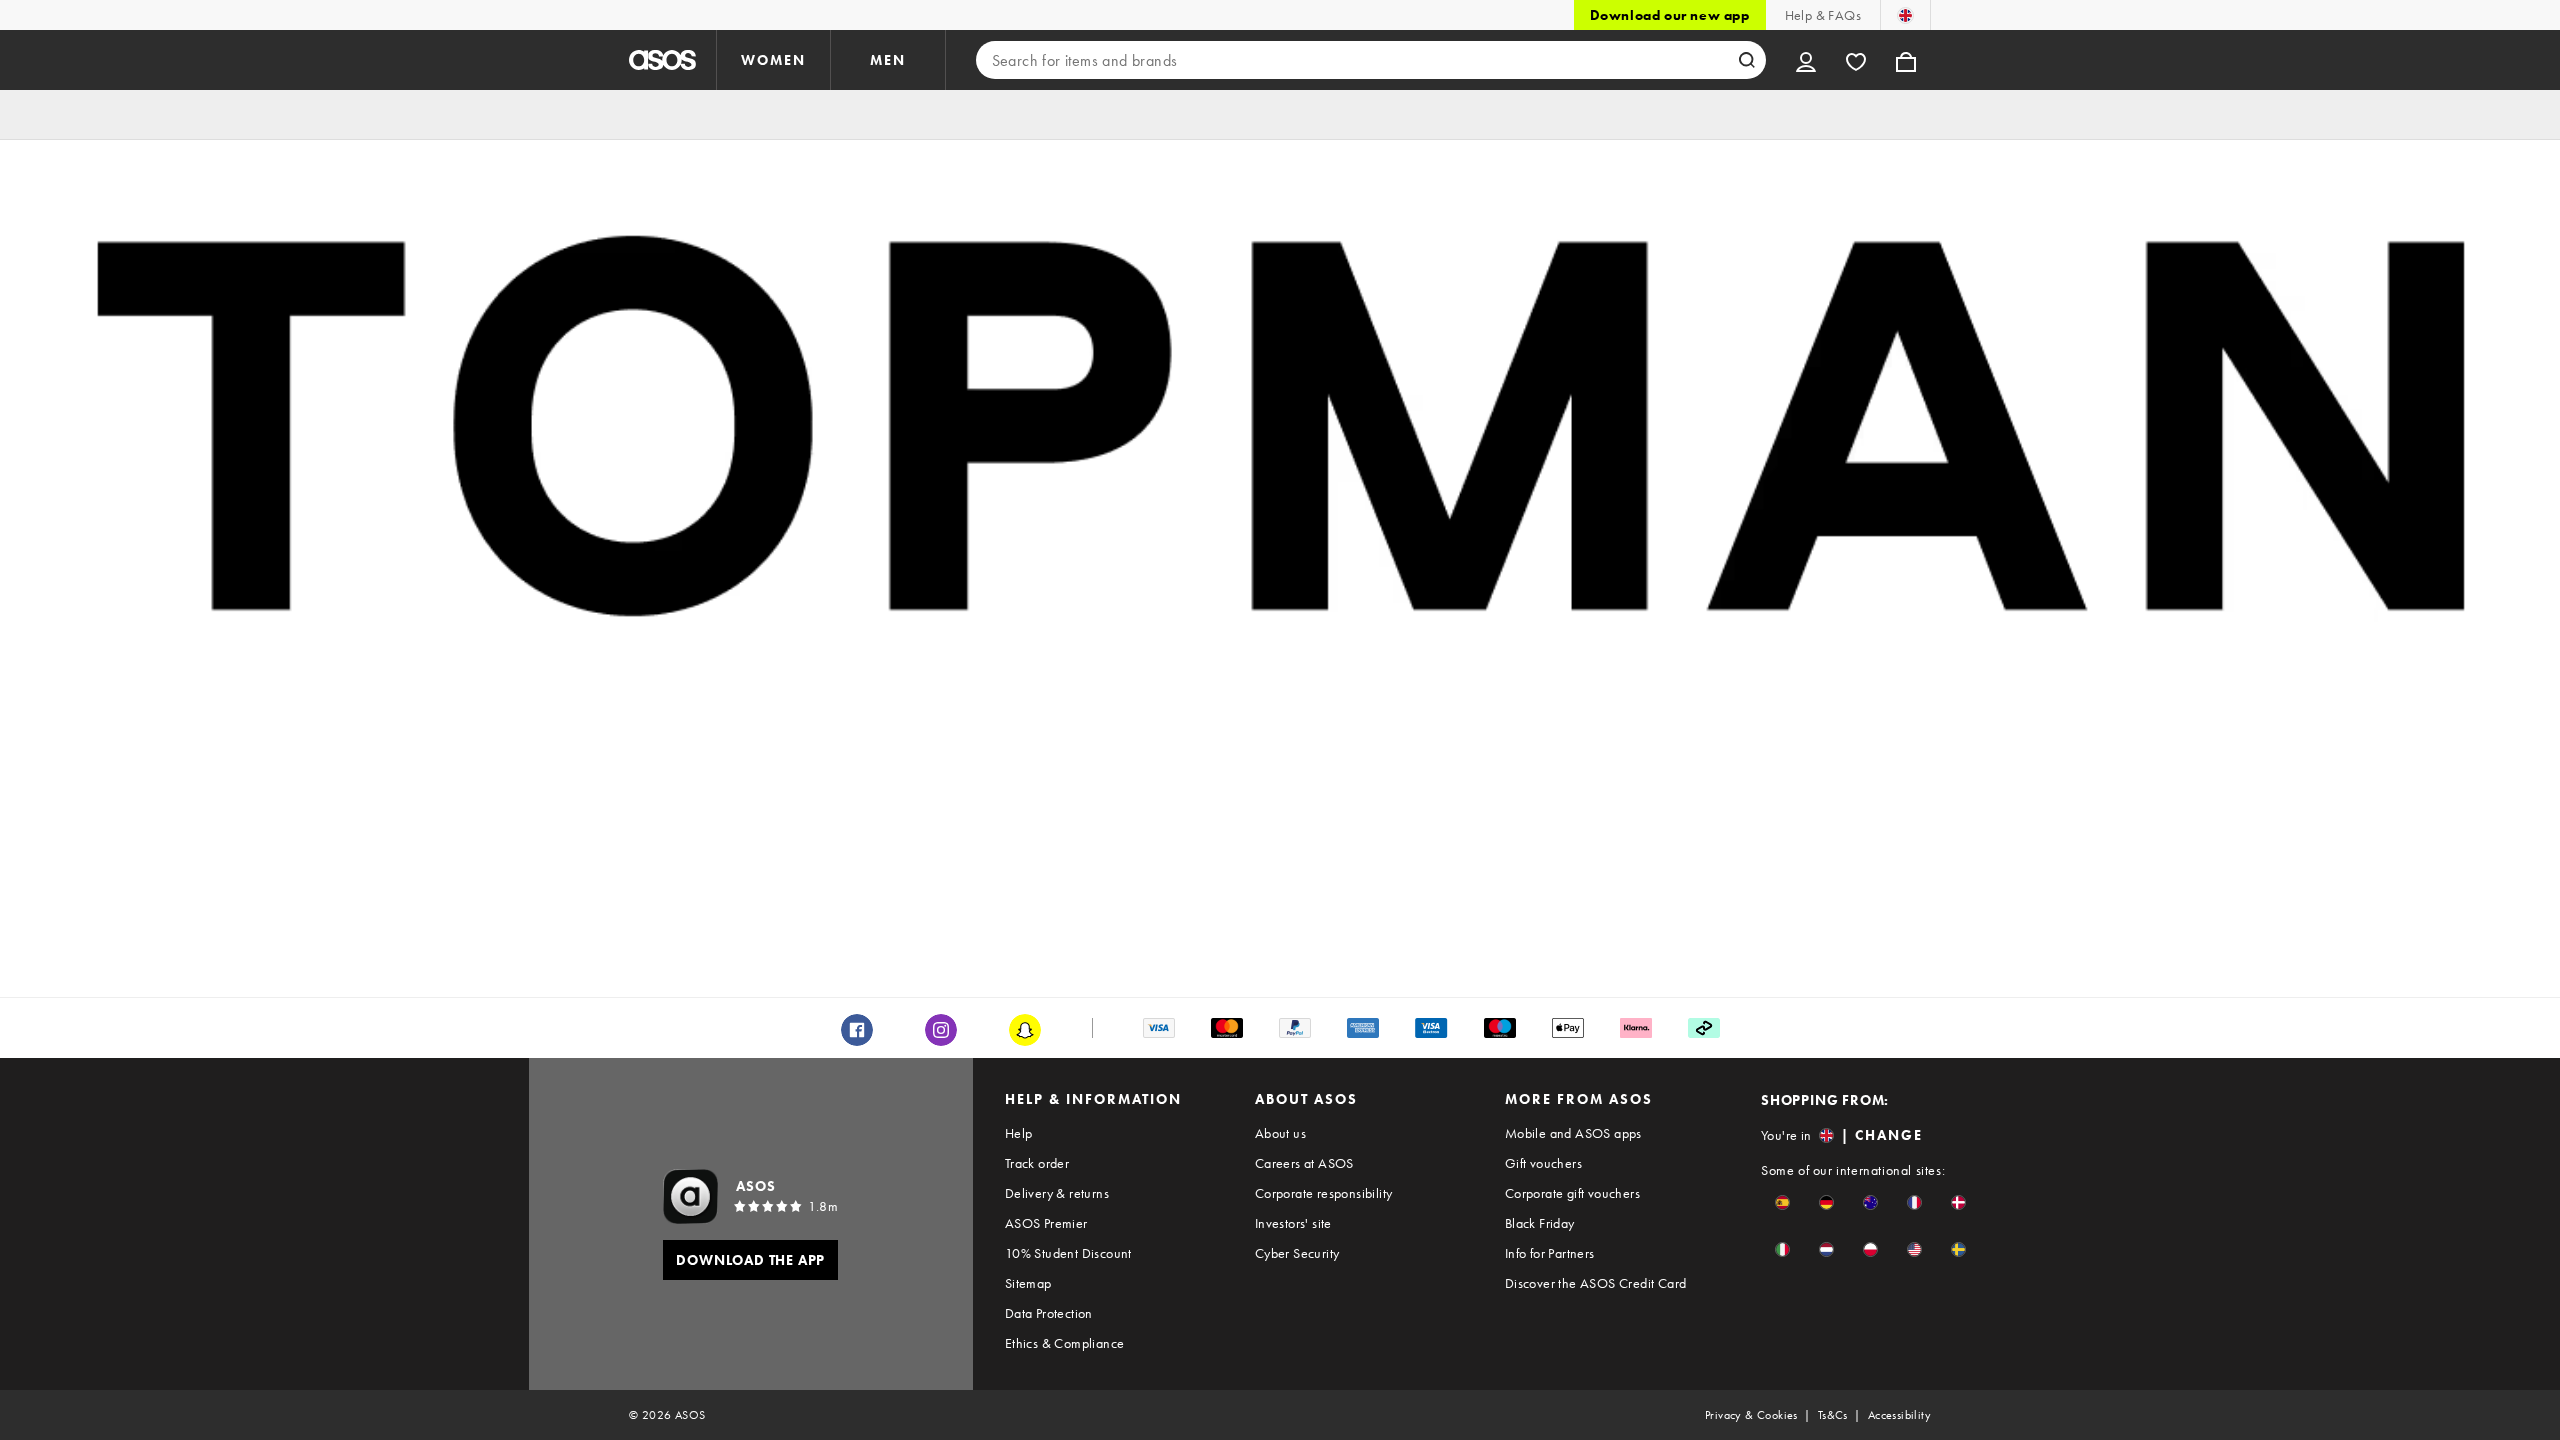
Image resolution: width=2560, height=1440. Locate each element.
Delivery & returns (1057, 1193)
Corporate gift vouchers (1572, 1193)
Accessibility (1899, 1415)
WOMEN (773, 60)
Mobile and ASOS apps (1573, 1133)
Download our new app (1670, 15)
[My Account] (1806, 60)
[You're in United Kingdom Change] (1905, 15)
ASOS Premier (1046, 1223)
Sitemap (1028, 1283)
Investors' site (1293, 1223)
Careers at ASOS (1304, 1163)
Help (1019, 1133)
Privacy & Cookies (1751, 1415)
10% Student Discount (1068, 1253)
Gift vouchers (1543, 1163)
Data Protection (1049, 1313)
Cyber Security (1297, 1253)
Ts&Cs (1833, 1415)
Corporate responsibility (1324, 1193)
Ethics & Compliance (1065, 1343)
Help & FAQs (1823, 15)
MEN (888, 60)
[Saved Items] (1856, 60)
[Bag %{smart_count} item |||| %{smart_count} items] (1906, 60)
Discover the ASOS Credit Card (1596, 1283)
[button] (1782, 1202)
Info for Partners (1550, 1253)
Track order (1037, 1163)
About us (1280, 1133)
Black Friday (1540, 1223)
